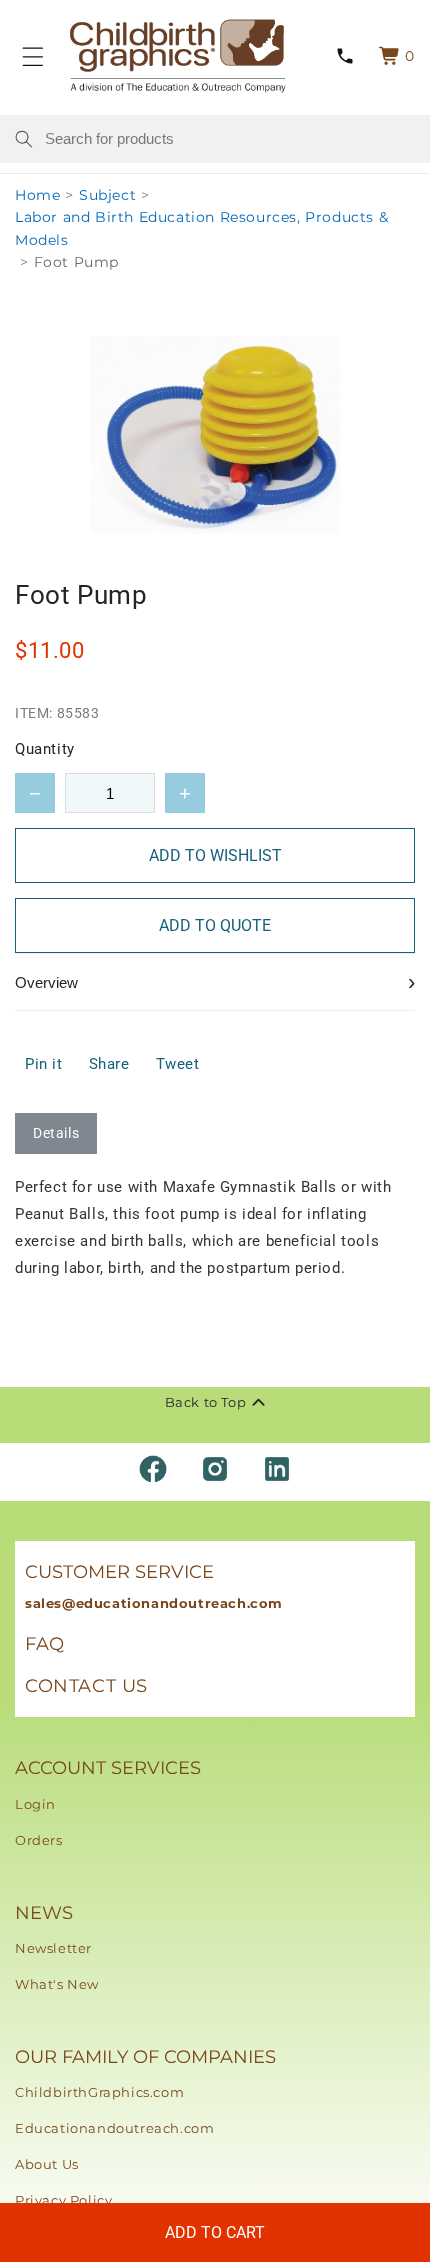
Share (109, 1064)
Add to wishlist (215, 855)
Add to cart (215, 2232)
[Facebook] (153, 1469)
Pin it (44, 1064)
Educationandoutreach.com (114, 2128)
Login (35, 1804)
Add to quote (215, 925)
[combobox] (230, 139)
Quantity (45, 749)
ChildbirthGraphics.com (99, 2092)
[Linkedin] (277, 1469)
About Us (47, 2164)
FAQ (45, 1644)
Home (37, 195)
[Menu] (33, 56)
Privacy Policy (63, 2200)
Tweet (178, 1064)
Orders (39, 1840)
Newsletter (53, 1948)
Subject (107, 195)
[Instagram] (215, 1469)
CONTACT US (86, 1686)
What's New (57, 1984)
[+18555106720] (344, 56)
